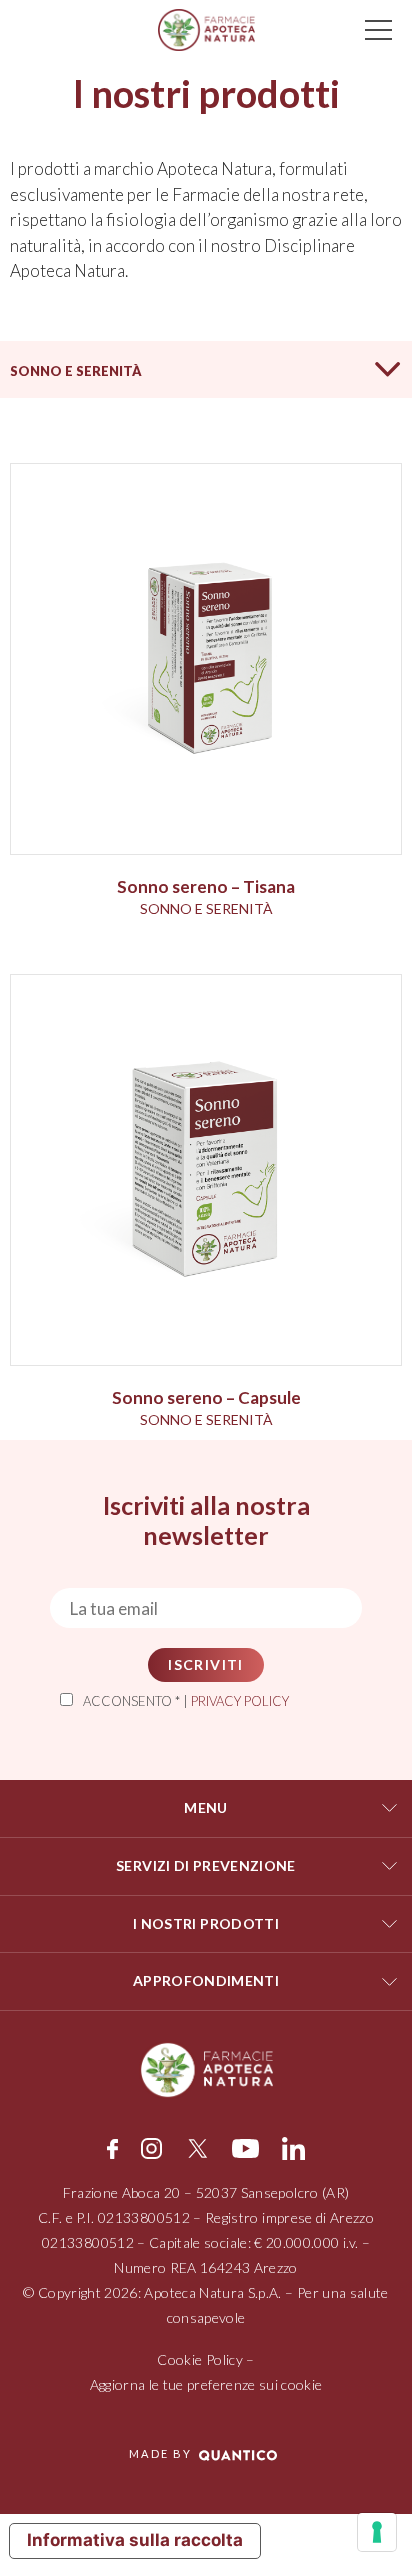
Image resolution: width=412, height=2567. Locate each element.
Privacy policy (240, 1701)
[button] (206, 369)
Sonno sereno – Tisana (206, 886)
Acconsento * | (186, 1701)
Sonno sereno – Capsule (206, 1397)
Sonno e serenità (76, 371)
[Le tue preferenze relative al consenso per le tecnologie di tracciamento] (377, 2532)
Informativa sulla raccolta (135, 2540)
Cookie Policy (200, 2359)
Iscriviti (206, 1664)
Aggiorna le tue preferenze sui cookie (206, 2384)
